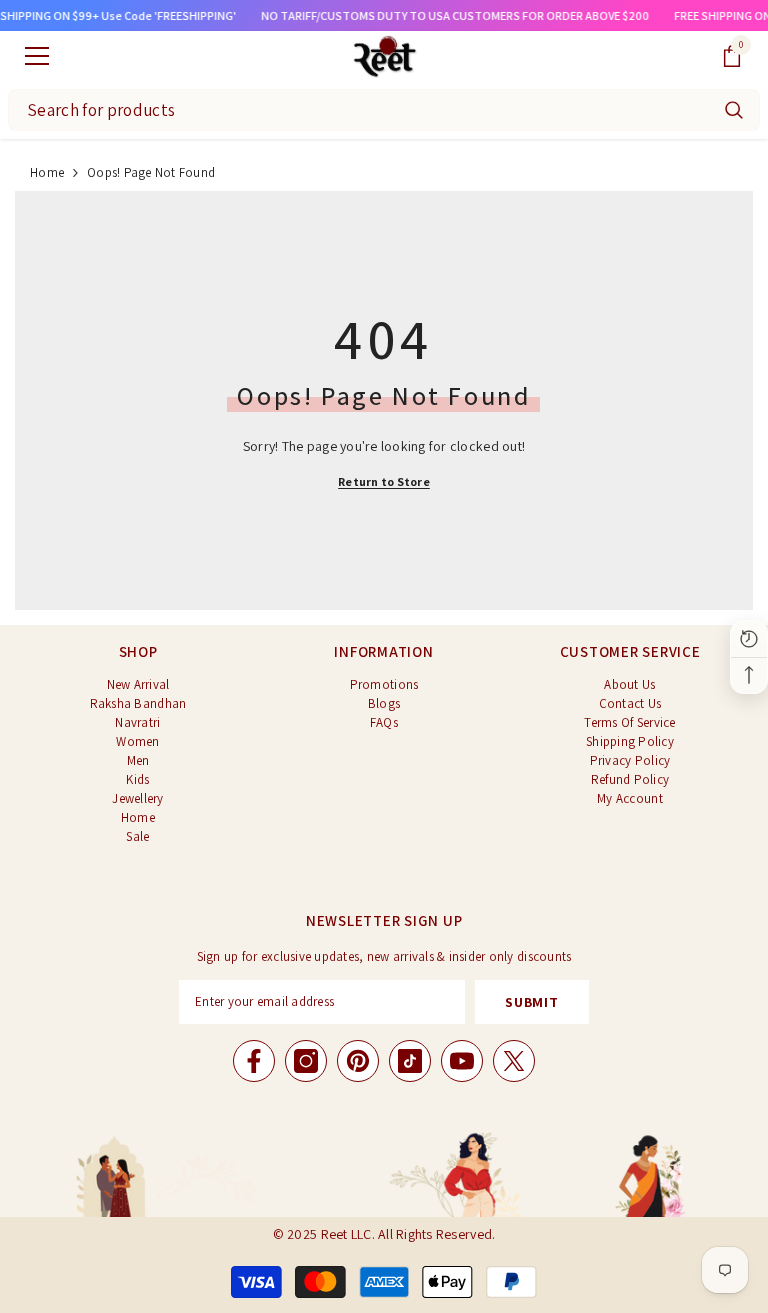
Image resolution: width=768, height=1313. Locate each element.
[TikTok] (410, 1061)
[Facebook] (254, 1061)
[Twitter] (514, 1061)
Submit (531, 1002)
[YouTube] (462, 1061)
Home (47, 172)
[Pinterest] (358, 1061)
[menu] (37, 56)
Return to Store (384, 481)
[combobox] (359, 110)
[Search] (734, 110)
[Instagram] (306, 1061)
